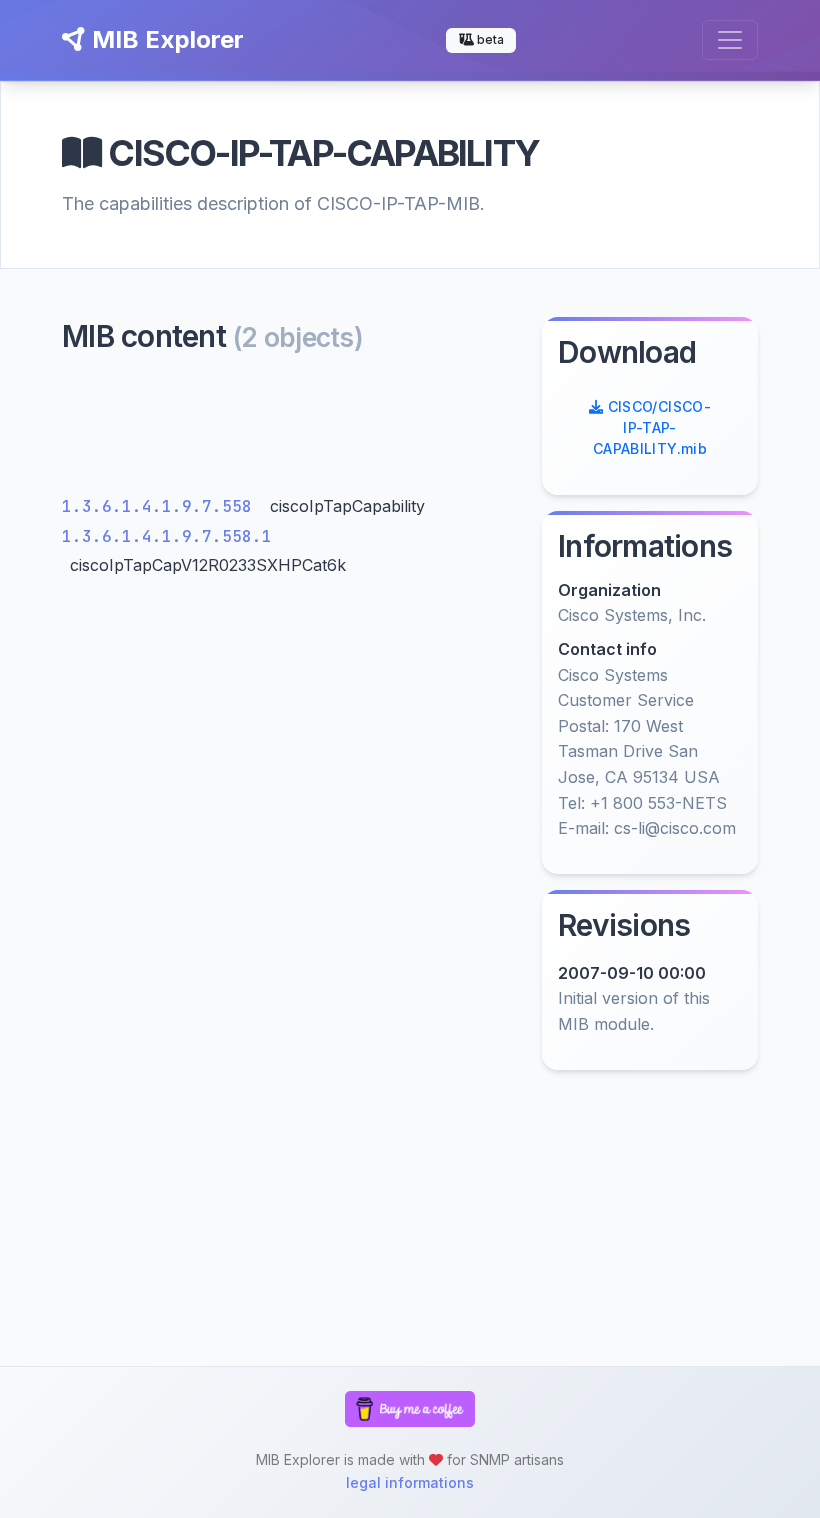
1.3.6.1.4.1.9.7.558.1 (167, 536)
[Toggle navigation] (730, 40)
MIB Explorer (165, 39)
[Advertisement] (290, 430)
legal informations (410, 1482)
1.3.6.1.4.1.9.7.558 (162, 506)
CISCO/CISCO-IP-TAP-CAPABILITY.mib (652, 427)
